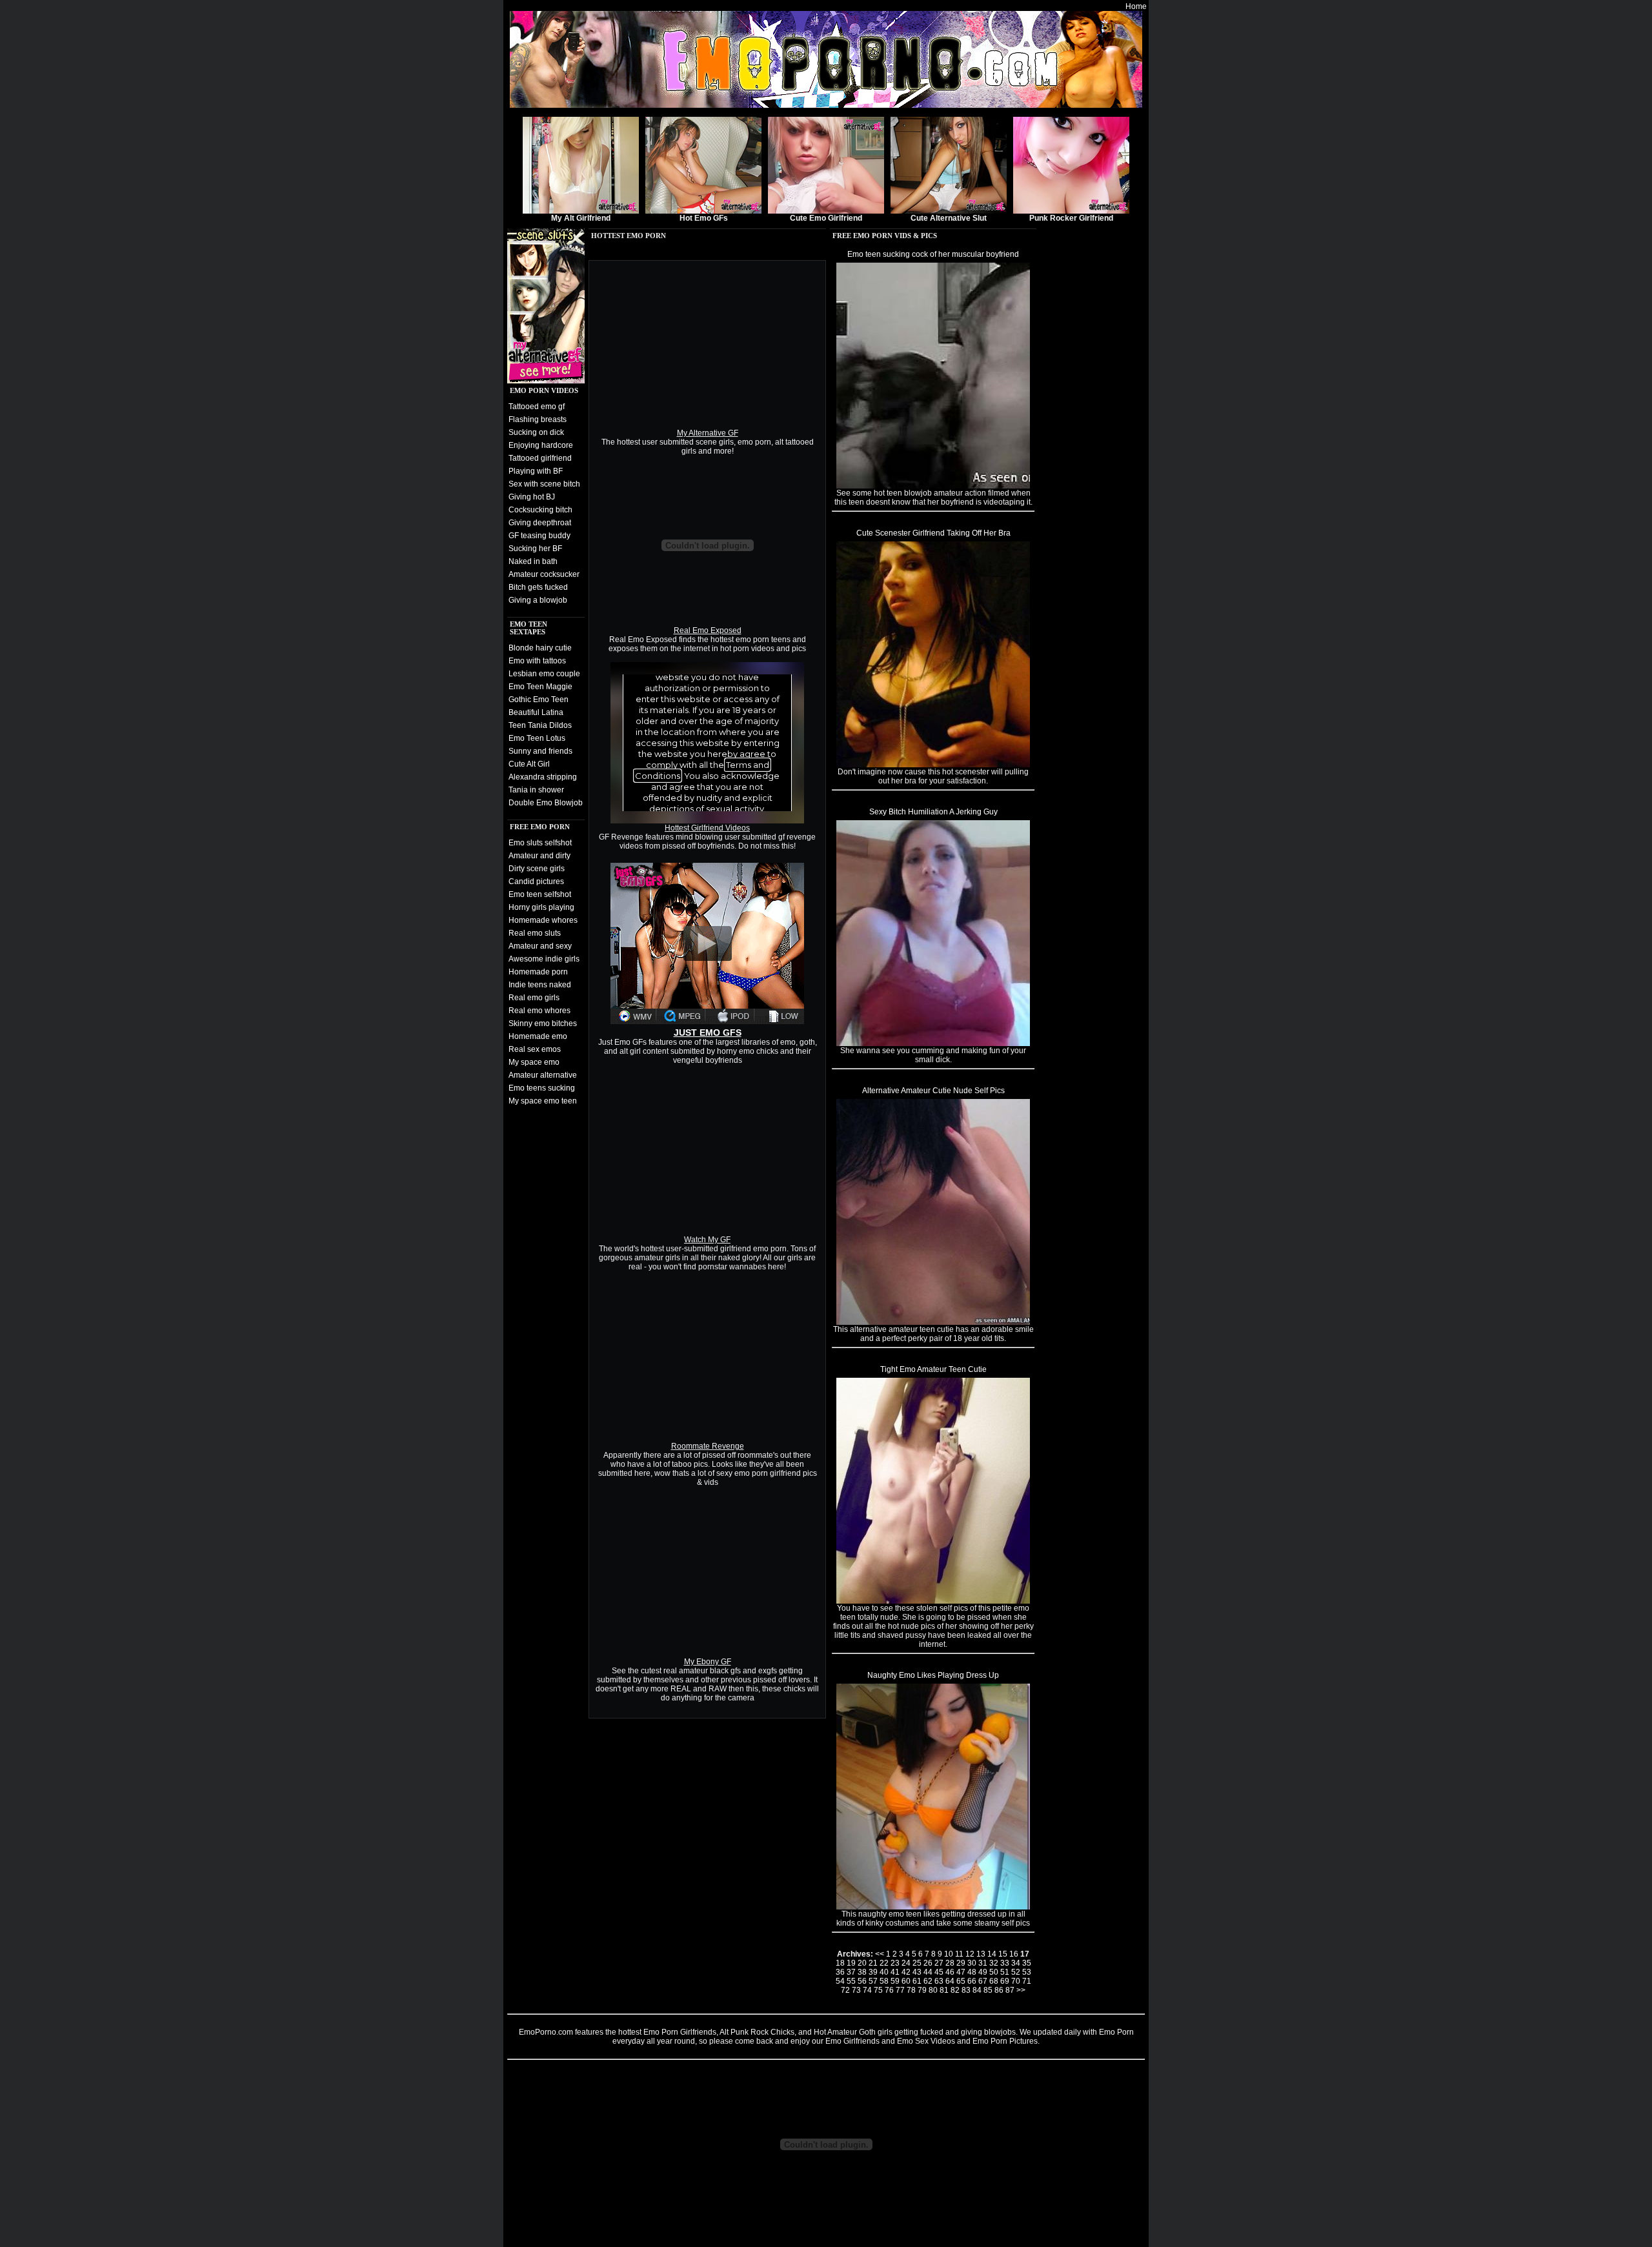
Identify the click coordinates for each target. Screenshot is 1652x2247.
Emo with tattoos (537, 661)
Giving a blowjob (538, 600)
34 (1016, 1963)
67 (983, 1981)
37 (851, 1972)
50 (994, 1972)
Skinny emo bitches (543, 1023)
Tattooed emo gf (537, 407)
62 (928, 1981)
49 (983, 1972)
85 (988, 1990)
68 (994, 1981)
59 (895, 1981)
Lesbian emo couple (544, 674)
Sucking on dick (536, 432)
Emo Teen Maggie (540, 687)
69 (1005, 1981)
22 (884, 1963)
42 (906, 1972)
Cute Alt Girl (529, 764)
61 (917, 1981)
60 (906, 1981)
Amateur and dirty (539, 856)
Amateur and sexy (540, 946)
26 (928, 1963)
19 (851, 1963)
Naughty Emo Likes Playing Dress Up (933, 1675)
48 (972, 1972)
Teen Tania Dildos (540, 725)
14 (992, 1954)
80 (933, 1990)
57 (873, 1981)
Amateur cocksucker (544, 574)
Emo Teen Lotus (537, 738)
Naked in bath (533, 561)
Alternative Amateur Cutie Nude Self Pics (933, 1091)
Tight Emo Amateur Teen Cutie (933, 1369)
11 (959, 1954)
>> (1021, 1990)
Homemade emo (538, 1036)
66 (972, 1981)
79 (922, 1990)
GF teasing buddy (539, 536)
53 (1027, 1972)
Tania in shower (536, 790)
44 (928, 1972)
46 (950, 1972)
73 (856, 1990)
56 (862, 1981)
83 (966, 1990)
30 (972, 1963)
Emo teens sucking (542, 1088)
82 (955, 1990)
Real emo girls (534, 998)
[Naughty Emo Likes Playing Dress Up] (933, 1907)
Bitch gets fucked (538, 587)
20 (862, 1963)
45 (939, 1972)
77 (900, 1990)
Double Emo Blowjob (546, 803)
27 (939, 1963)
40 (884, 1972)
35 (1027, 1963)
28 (950, 1963)
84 (977, 1990)
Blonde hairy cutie (540, 648)
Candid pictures (536, 882)
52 (1016, 1972)
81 (944, 1990)
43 (917, 1972)
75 (878, 1990)
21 (873, 1963)
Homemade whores (543, 920)
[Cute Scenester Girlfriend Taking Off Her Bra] (933, 765)
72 (845, 1990)
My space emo (534, 1062)
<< (880, 1954)
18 (840, 1963)
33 (1005, 1963)
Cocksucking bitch (540, 510)
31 (983, 1963)
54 (840, 1981)
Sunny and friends (540, 751)
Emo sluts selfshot (540, 843)
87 (1010, 1990)
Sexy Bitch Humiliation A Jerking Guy (933, 812)
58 (884, 1981)
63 (939, 1981)
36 (840, 1972)
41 (895, 1972)
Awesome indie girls (544, 959)
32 (994, 1963)
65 (961, 1981)
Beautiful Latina (536, 712)
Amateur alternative (543, 1075)
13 (981, 1954)
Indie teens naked (540, 985)
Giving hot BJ (532, 497)
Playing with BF (536, 471)
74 (867, 1990)
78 (911, 1990)
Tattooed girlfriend (540, 458)
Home (1136, 6)
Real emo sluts (535, 933)
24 (906, 1963)
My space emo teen (543, 1101)
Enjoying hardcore (541, 445)
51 (1005, 1972)
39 (873, 1972)
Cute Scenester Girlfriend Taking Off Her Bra (933, 533)
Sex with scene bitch (544, 484)
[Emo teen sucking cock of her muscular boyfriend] (933, 486)
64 (950, 1981)
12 (970, 1954)
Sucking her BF (535, 549)
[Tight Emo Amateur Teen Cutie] (933, 1601)
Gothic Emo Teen (539, 700)
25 (917, 1963)
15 (1003, 1954)
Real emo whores (539, 1011)
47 (961, 1972)
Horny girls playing (541, 907)
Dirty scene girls (537, 869)
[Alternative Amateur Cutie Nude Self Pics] (933, 1322)
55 (851, 1981)
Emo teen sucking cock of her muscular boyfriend (933, 254)
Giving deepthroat (540, 523)
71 (1027, 1981)
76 (889, 1990)
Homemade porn (538, 972)
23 (895, 1963)
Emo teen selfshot (540, 894)
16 (1014, 1954)
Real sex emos (535, 1049)
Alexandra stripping (543, 777)
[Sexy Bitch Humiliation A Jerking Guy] (933, 1043)
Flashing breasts (538, 419)
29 (961, 1963)
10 (949, 1954)
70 (1016, 1981)
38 (862, 1972)
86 (999, 1990)
